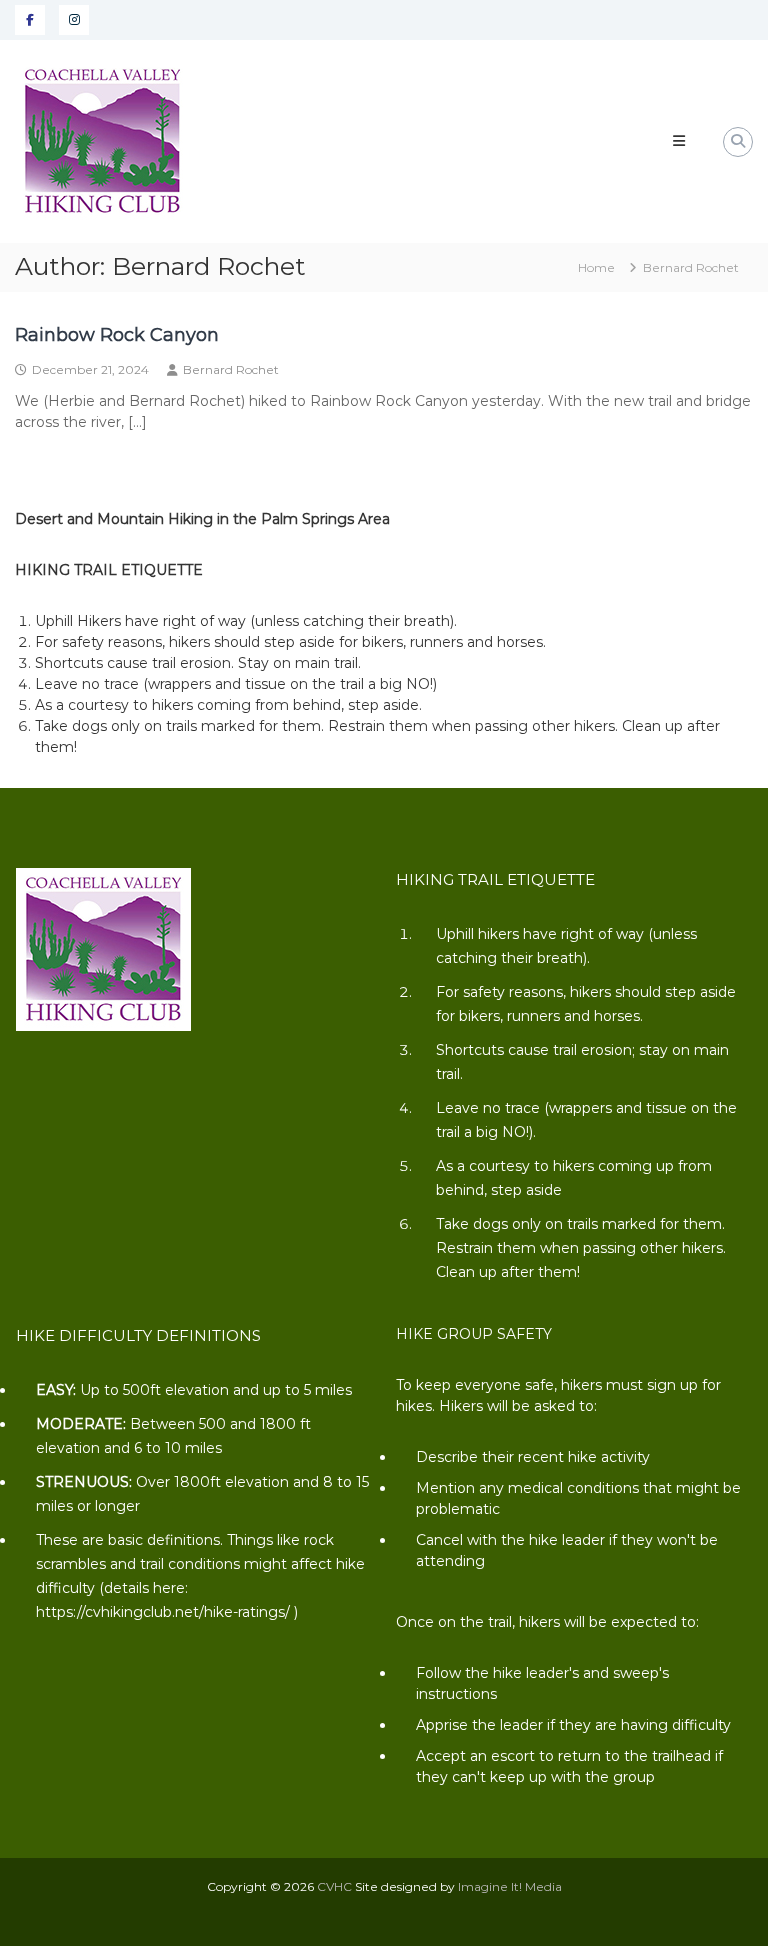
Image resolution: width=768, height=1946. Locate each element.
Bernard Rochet (231, 369)
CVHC (334, 1886)
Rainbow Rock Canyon (117, 335)
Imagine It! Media (510, 1886)
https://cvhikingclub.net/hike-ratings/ (163, 1612)
